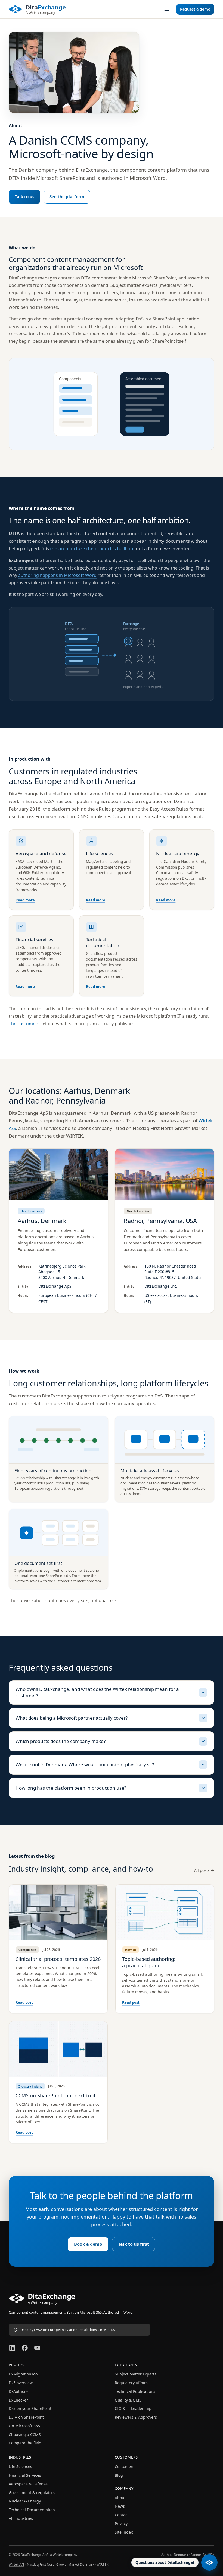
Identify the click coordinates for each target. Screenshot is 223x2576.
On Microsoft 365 (24, 2426)
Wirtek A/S (17, 2564)
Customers (125, 2467)
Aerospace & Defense (28, 2484)
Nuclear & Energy (25, 2501)
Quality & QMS (128, 2400)
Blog (119, 2475)
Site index (124, 2532)
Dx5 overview (21, 2383)
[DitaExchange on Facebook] (25, 2348)
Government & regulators (32, 2493)
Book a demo (88, 2244)
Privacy (121, 2523)
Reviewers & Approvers (136, 2417)
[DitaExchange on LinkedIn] (12, 2348)
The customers (24, 1024)
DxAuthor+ (18, 2391)
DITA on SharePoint (26, 2417)
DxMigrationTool (24, 2374)
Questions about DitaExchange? (165, 2562)
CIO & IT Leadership (133, 2408)
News (120, 2506)
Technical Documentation (32, 2510)
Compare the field (25, 2443)
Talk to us (24, 196)
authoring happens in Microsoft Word (57, 575)
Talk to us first (134, 2244)
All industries (21, 2518)
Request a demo (195, 9)
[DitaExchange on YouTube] (37, 2348)
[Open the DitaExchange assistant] (209, 2562)
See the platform (67, 196)
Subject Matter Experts (136, 2374)
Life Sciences (20, 2467)
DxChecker (18, 2400)
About (120, 2498)
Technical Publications (135, 2391)
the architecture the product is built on (92, 549)
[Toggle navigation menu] (167, 9)
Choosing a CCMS (25, 2434)
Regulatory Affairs (131, 2383)
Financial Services (25, 2475)
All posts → (204, 1870)
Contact (122, 2515)
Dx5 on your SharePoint (30, 2408)
